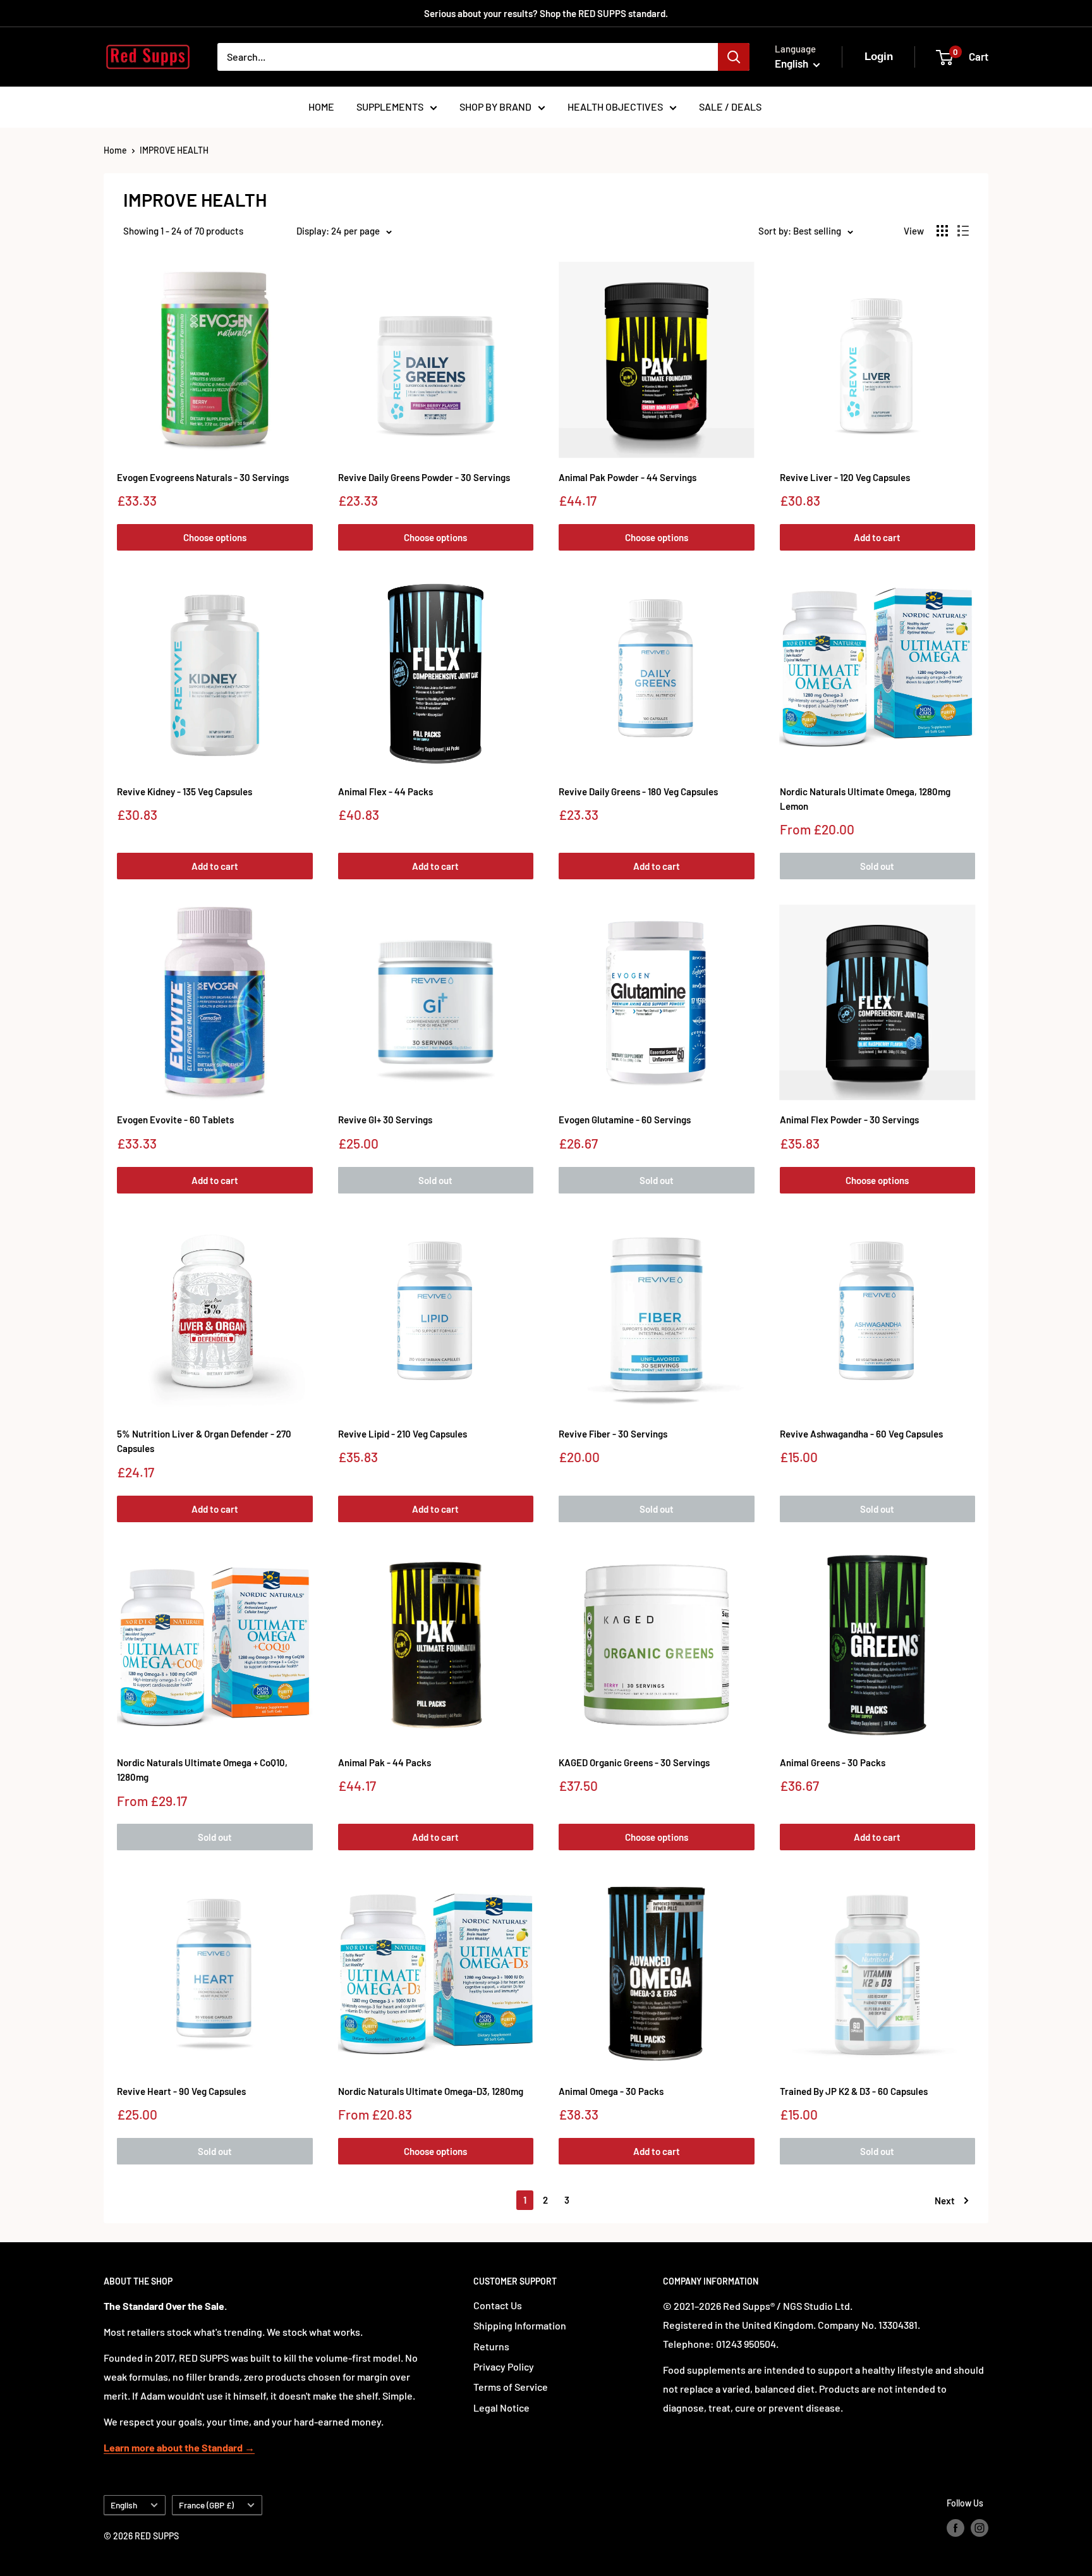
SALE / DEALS (730, 107)
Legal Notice (501, 2408)
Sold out (877, 866)
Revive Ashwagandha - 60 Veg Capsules (861, 1434)
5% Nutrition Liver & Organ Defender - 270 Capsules (204, 1441)
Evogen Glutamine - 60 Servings (625, 1120)
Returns (491, 2346)
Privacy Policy (504, 2366)
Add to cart (877, 537)
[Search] (734, 57)
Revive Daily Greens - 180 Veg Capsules (638, 791)
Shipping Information (520, 2325)
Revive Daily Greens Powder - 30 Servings (424, 477)
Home (115, 150)
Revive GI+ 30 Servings (385, 1120)
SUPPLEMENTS (390, 107)
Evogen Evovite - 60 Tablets (175, 1120)
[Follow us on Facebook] (955, 2527)
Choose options (215, 537)
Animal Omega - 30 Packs (611, 2091)
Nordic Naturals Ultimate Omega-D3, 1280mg (431, 2091)
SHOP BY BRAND (495, 107)
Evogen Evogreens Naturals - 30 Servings (203, 477)
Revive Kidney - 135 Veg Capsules (185, 791)
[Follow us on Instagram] (980, 2527)
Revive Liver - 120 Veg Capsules (845, 477)
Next (945, 2201)
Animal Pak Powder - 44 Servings (628, 477)
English (124, 2505)
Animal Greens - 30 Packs (833, 1762)
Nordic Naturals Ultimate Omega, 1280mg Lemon (865, 799)
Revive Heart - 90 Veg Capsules (181, 2091)
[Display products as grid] (942, 231)
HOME (321, 107)
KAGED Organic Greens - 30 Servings (634, 1762)
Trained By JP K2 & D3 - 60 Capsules (854, 2091)
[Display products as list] (963, 231)
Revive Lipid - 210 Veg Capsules (403, 1434)
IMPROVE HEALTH (174, 150)
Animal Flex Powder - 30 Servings (849, 1120)
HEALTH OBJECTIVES (615, 107)
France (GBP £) (206, 2505)
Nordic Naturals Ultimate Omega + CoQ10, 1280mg (202, 1770)
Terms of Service (511, 2387)
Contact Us (498, 2305)
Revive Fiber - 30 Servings (613, 1434)
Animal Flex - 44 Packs (385, 791)
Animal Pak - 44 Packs (385, 1762)
